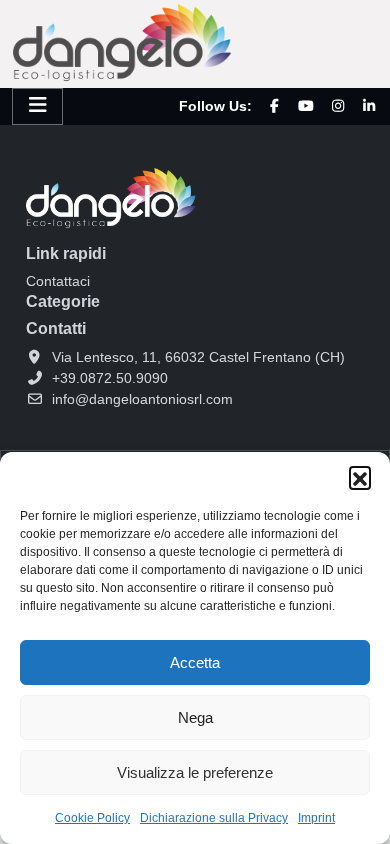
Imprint (316, 818)
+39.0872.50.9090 (110, 378)
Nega (195, 717)
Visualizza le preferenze (195, 772)
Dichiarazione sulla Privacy (214, 818)
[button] (360, 477)
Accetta (195, 662)
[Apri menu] (37, 106)
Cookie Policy (92, 818)
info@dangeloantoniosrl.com (142, 399)
